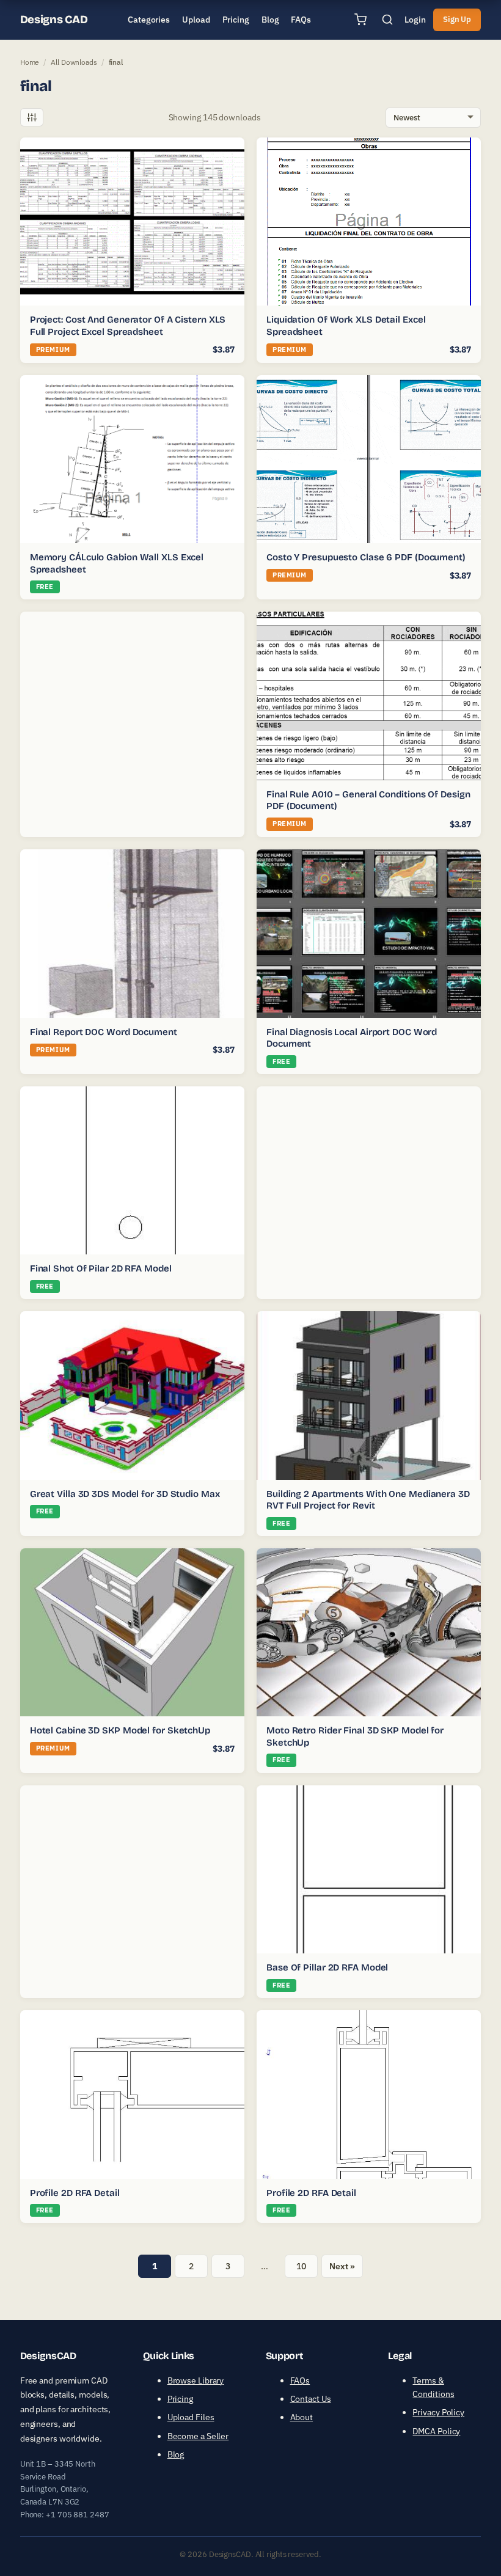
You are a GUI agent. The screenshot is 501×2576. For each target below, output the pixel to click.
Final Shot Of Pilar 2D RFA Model (101, 1268)
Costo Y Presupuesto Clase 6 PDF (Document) (366, 557)
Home (30, 62)
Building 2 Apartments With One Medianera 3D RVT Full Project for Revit (368, 1500)
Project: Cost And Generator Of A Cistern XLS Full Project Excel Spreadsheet (128, 326)
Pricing (180, 2399)
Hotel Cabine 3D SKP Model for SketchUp (120, 1730)
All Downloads (74, 62)
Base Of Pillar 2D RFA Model (327, 1967)
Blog (176, 2454)
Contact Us (311, 2399)
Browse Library (196, 2380)
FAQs (300, 2380)
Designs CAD (54, 20)
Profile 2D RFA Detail (75, 2193)
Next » (342, 2266)
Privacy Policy (438, 2412)
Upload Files (191, 2417)
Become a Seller (198, 2436)
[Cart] (360, 20)
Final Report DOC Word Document (104, 1032)
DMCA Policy (436, 2431)
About (302, 2417)
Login (415, 20)
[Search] (387, 20)
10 (301, 2266)
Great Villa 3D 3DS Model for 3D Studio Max (125, 1494)
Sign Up (457, 19)
